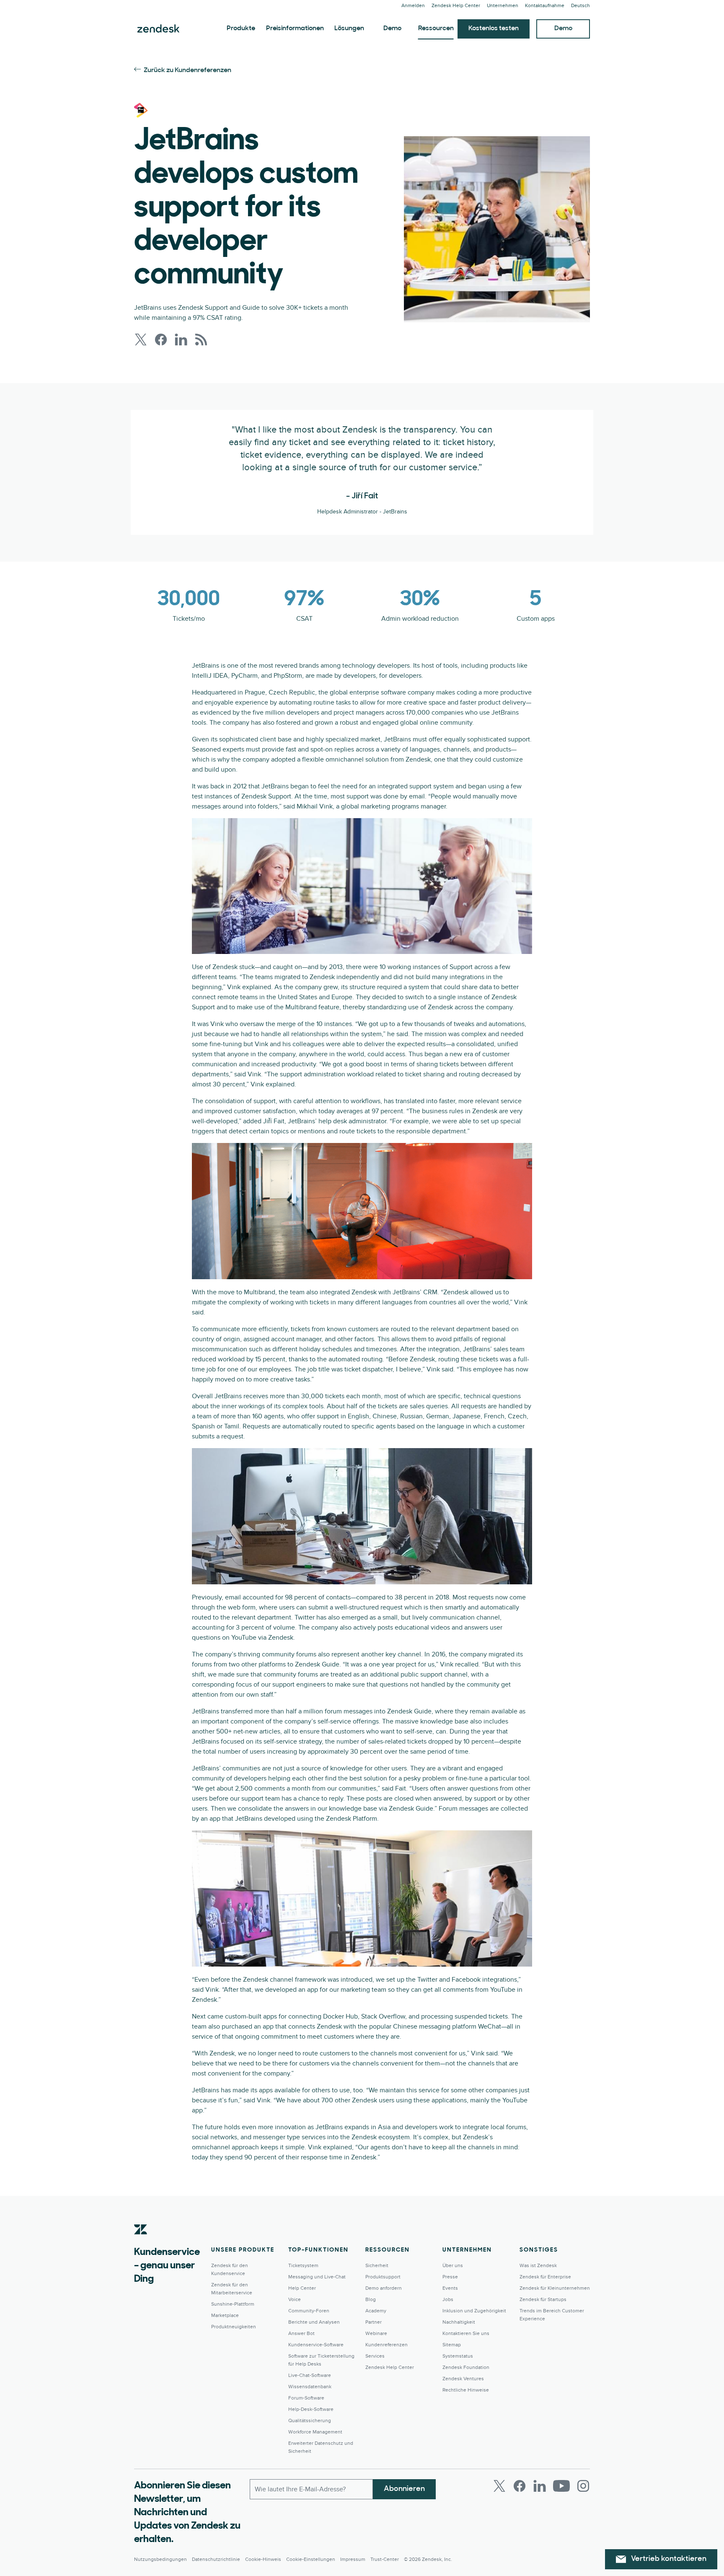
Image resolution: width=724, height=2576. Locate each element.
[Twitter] (499, 2486)
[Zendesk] (141, 2242)
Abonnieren (404, 2489)
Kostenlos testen (494, 29)
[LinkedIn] (540, 2486)
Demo (392, 29)
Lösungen (349, 29)
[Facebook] (520, 2486)
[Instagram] (583, 2486)
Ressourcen (436, 29)
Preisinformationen (295, 29)
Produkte (241, 29)
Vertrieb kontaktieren (669, 2559)
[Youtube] (561, 2486)
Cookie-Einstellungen (311, 2559)
